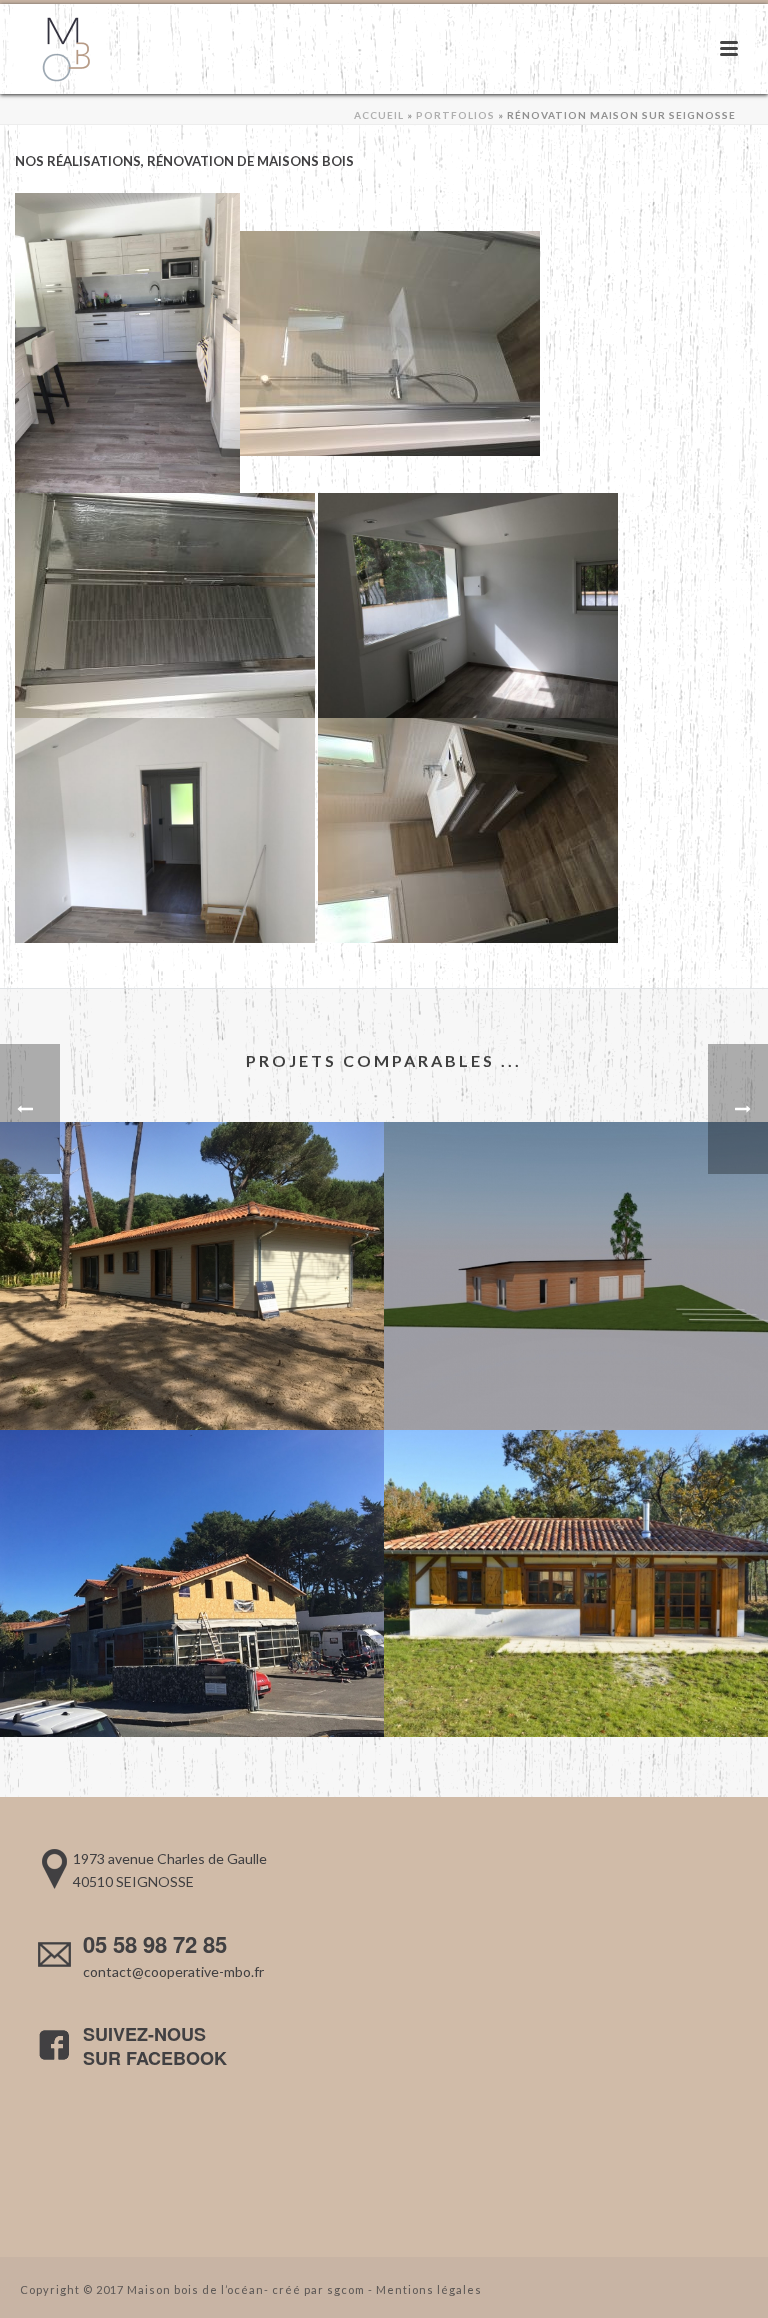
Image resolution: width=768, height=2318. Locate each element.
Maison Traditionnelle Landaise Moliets (576, 1683)
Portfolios (455, 115)
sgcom (346, 2289)
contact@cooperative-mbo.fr (173, 1971)
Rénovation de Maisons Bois (250, 161)
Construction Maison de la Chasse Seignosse (576, 1376)
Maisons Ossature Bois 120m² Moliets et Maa (192, 1376)
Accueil (379, 115)
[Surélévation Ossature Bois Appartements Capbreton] (192, 1512)
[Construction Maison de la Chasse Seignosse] (576, 1205)
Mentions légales (429, 2289)
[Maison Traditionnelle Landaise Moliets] (576, 1512)
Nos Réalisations (78, 161)
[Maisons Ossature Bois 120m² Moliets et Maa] (192, 1205)
